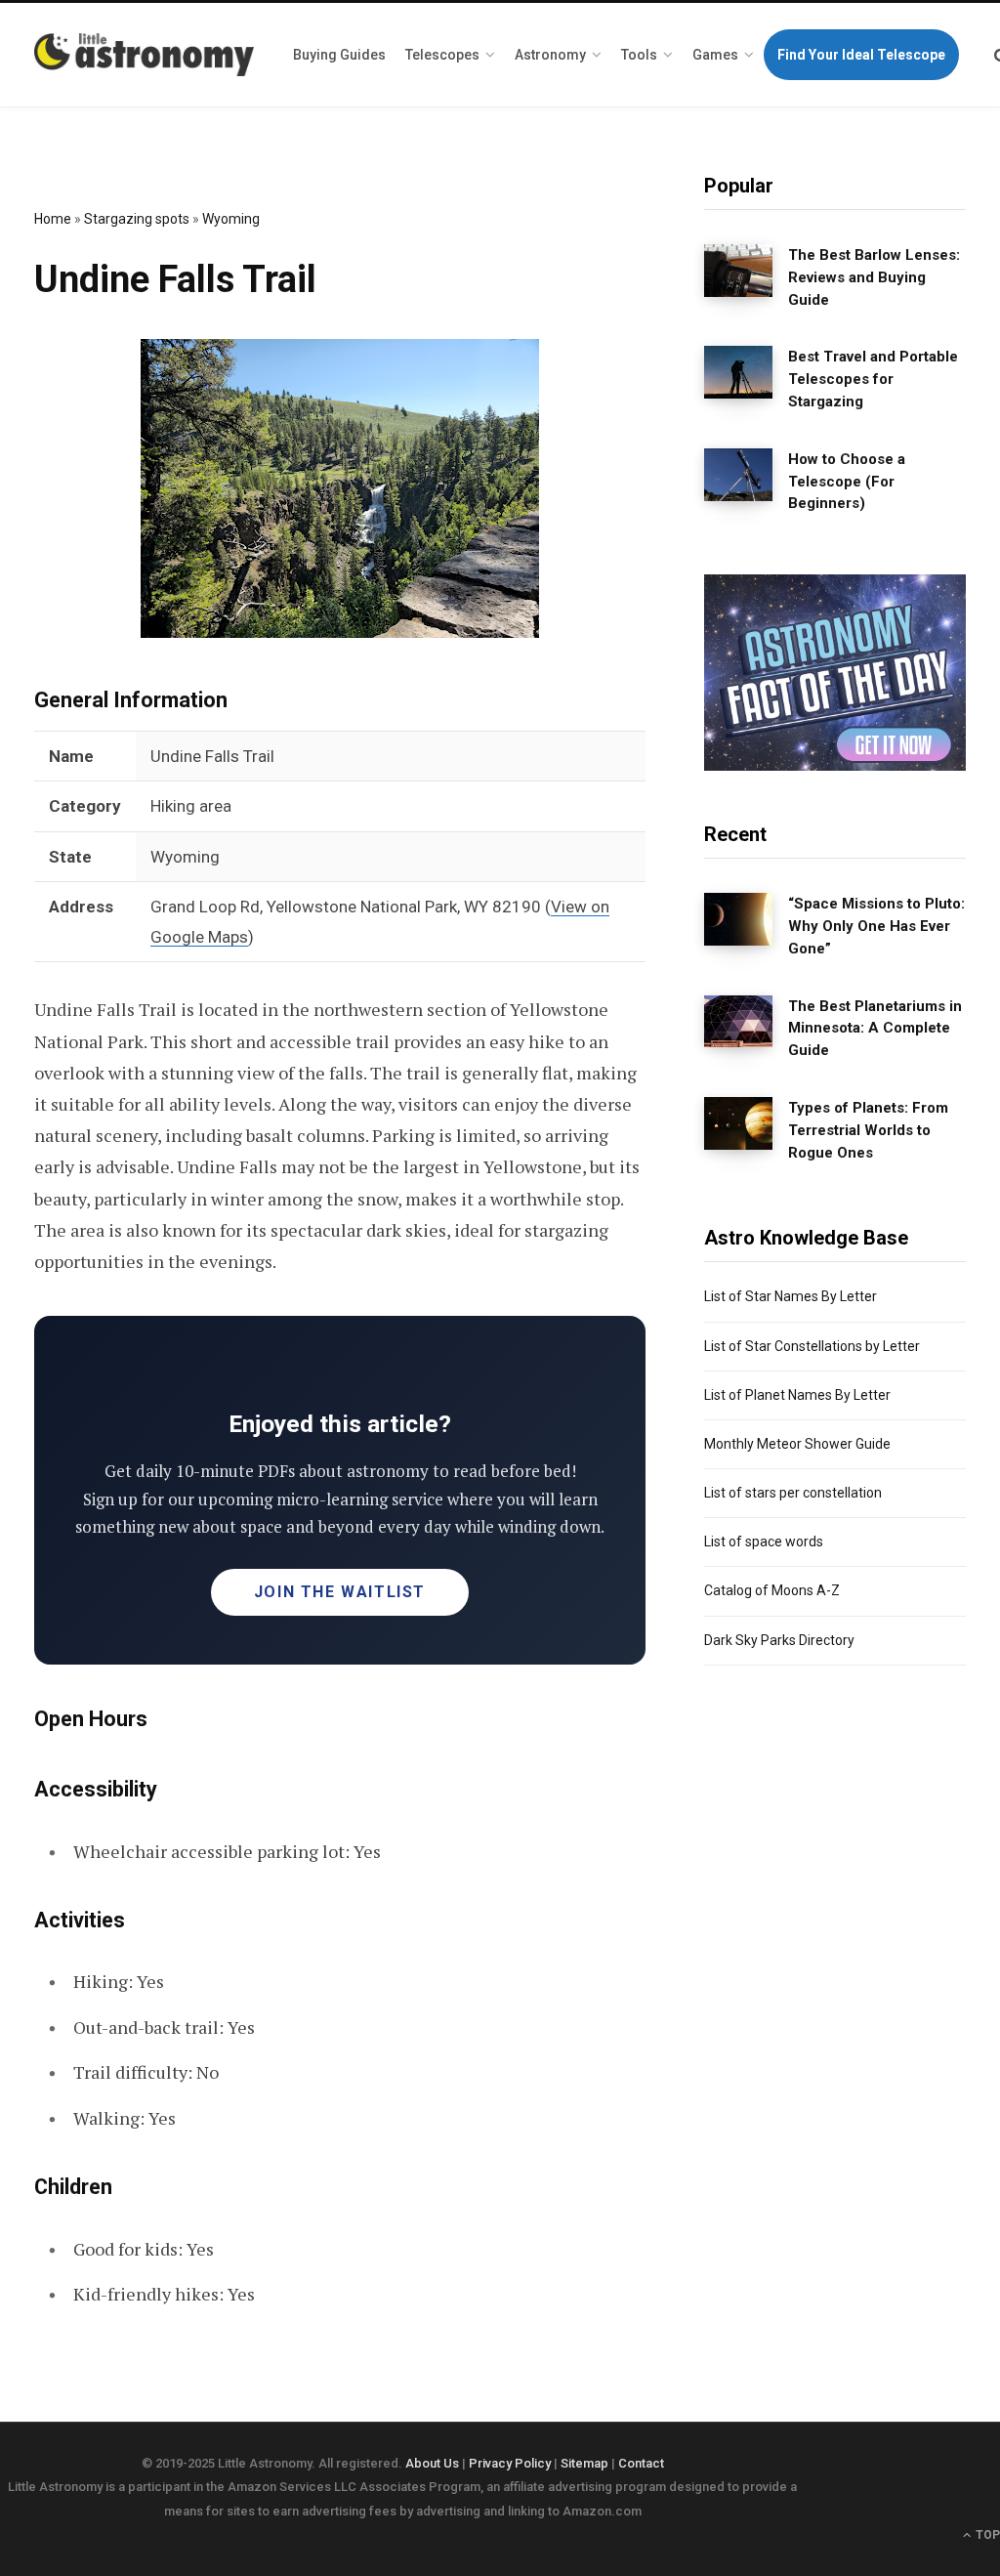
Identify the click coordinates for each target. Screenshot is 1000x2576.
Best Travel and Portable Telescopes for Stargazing (873, 379)
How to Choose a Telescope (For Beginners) (847, 482)
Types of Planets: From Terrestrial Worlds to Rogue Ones (868, 1130)
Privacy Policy (510, 2463)
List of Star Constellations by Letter (812, 1346)
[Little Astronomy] (144, 55)
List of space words (764, 1541)
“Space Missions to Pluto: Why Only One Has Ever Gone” (876, 926)
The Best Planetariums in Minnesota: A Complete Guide (875, 1029)
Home (53, 219)
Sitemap (584, 2463)
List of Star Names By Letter (791, 1296)
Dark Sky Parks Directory (779, 1640)
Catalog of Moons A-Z (772, 1590)
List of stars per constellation (793, 1493)
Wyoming (231, 219)
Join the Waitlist (340, 1592)
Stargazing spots (137, 219)
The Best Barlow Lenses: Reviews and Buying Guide (874, 277)
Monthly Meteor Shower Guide (797, 1444)
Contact (641, 2463)
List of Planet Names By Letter (797, 1395)
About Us (432, 2463)
